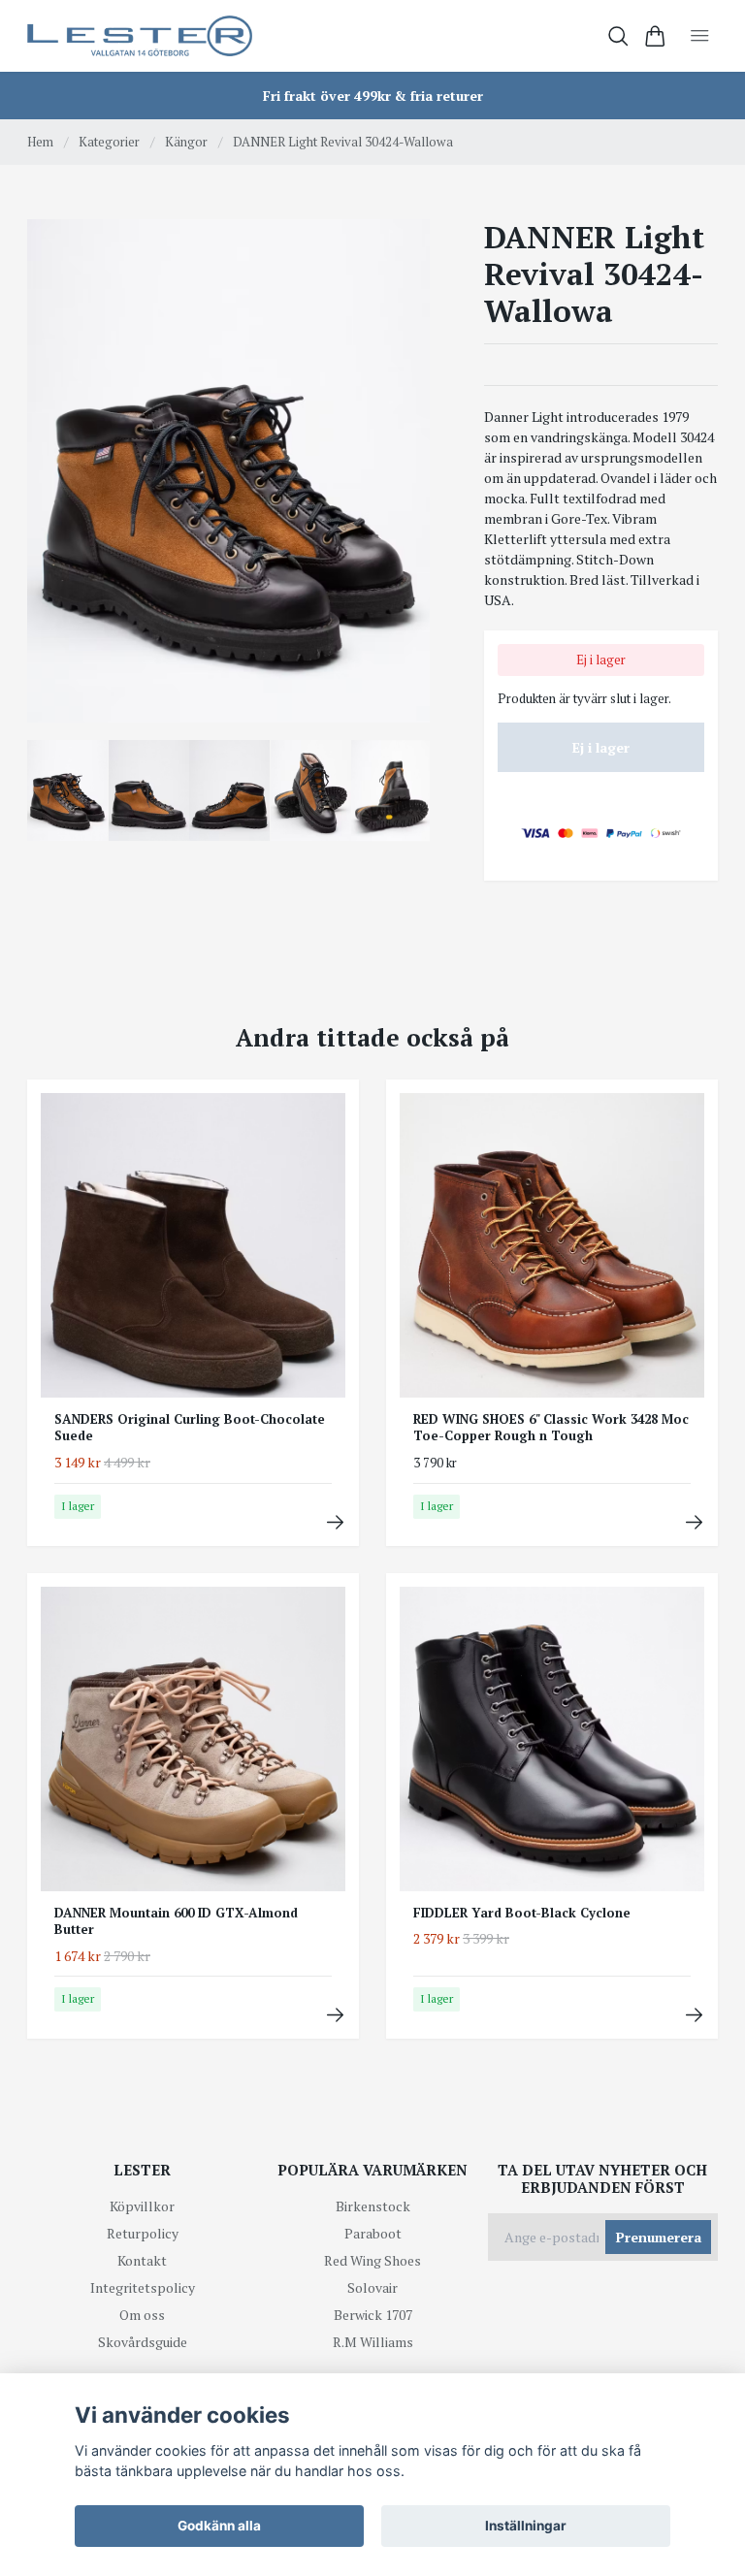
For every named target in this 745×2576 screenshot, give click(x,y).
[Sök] (618, 36)
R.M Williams (373, 2342)
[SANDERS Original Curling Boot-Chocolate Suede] (335, 1522)
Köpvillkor (142, 2206)
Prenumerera (659, 2237)
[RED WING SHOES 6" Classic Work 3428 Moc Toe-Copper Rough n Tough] (694, 1522)
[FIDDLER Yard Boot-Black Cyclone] (694, 2015)
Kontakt (142, 2260)
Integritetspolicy (143, 2287)
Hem (40, 142)
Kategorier (109, 142)
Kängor (186, 142)
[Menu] (700, 36)
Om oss (142, 2315)
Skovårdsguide (143, 2342)
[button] (400, 478)
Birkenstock (373, 2206)
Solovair (372, 2287)
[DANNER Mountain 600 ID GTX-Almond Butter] (335, 2015)
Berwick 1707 (373, 2315)
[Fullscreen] (228, 471)
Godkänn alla (219, 2526)
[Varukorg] (655, 36)
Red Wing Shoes (372, 2260)
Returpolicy (143, 2233)
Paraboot (373, 2233)
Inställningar (526, 2526)
